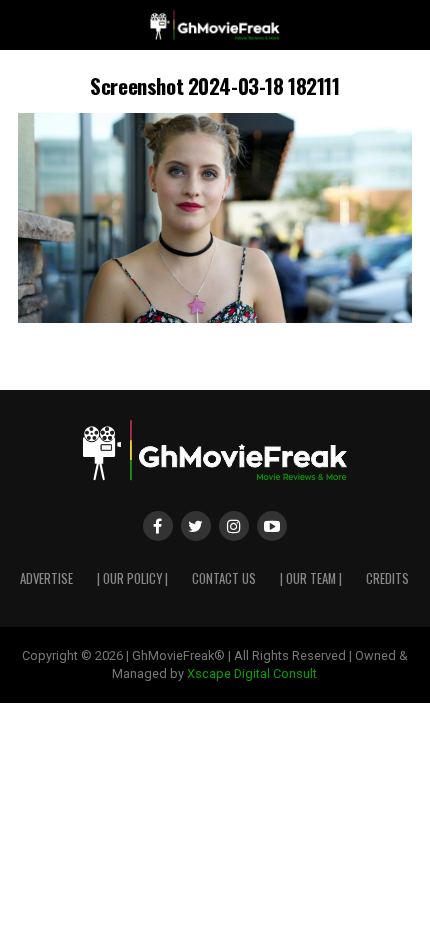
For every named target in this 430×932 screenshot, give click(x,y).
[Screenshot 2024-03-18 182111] (215, 317)
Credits (387, 578)
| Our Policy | (132, 578)
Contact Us (224, 578)
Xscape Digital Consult (252, 673)
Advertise (46, 578)
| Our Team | (311, 578)
